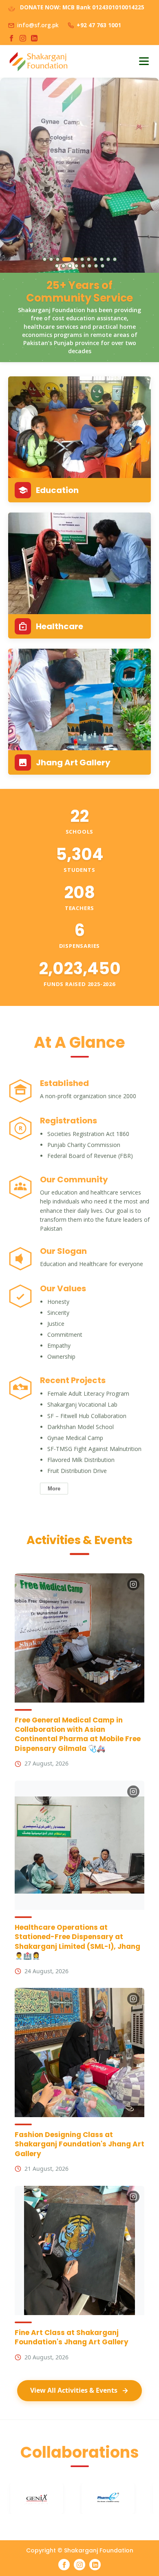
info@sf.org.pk (38, 25)
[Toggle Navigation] (144, 61)
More (54, 1489)
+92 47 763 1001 (99, 25)
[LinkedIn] (34, 38)
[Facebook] (11, 38)
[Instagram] (23, 38)
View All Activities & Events (74, 2390)
